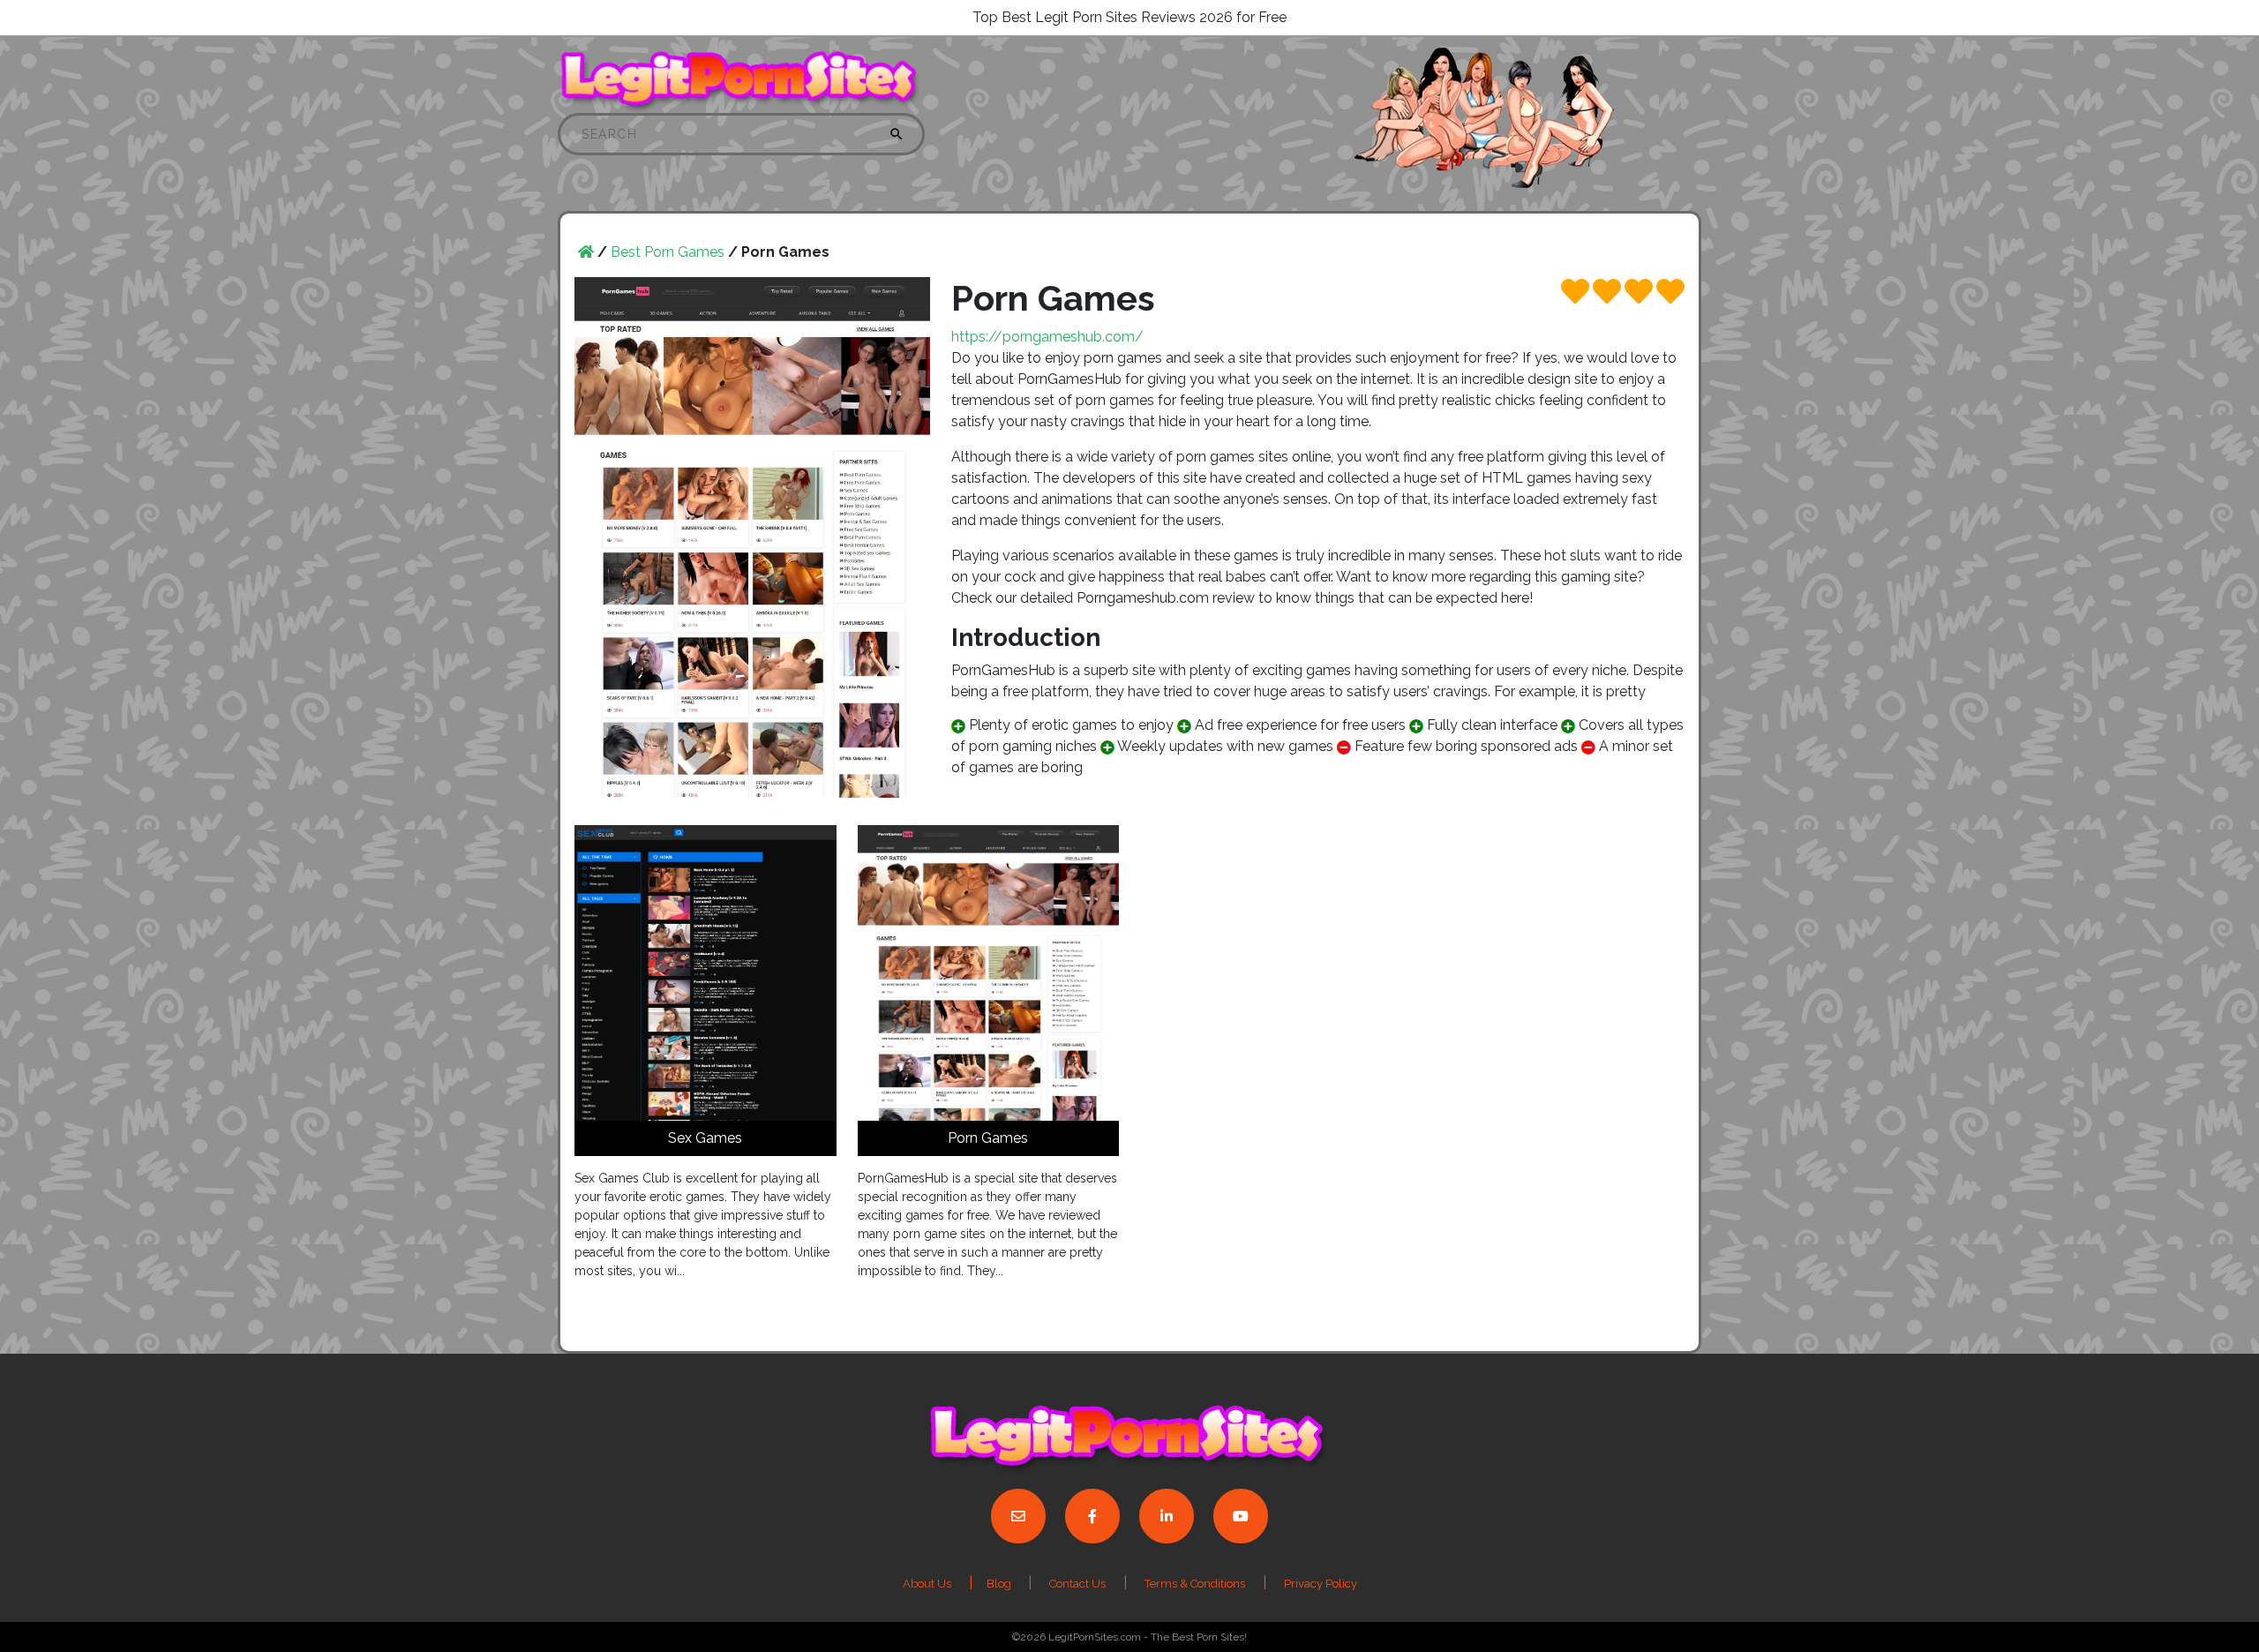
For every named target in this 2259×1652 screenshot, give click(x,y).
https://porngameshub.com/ (1047, 337)
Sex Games (705, 1138)
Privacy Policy (1321, 1584)
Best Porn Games (668, 252)
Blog (1000, 1584)
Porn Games (988, 1138)
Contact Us (1077, 1584)
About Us (927, 1584)
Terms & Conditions (1195, 1584)
